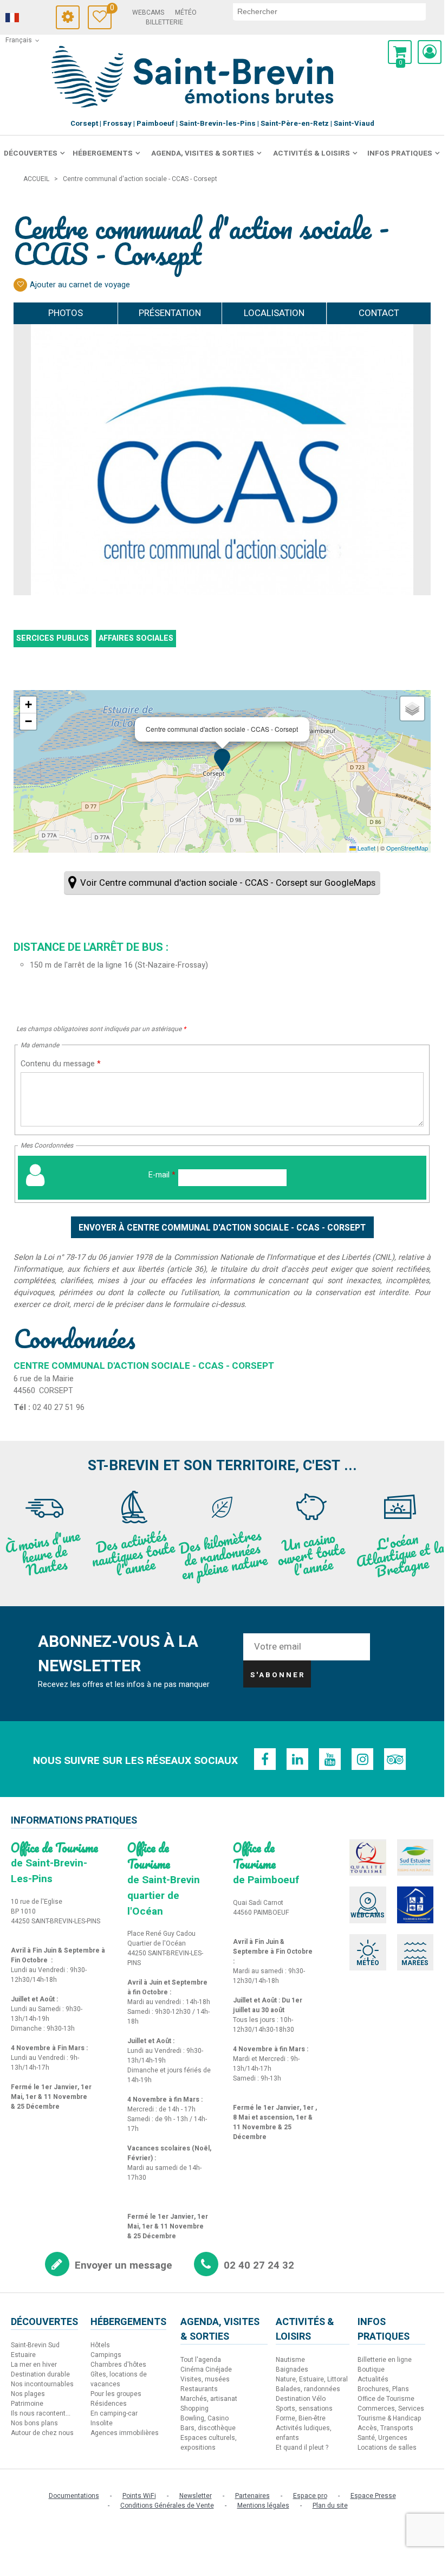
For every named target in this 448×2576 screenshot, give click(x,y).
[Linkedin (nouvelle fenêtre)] (297, 1759)
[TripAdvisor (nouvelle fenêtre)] (395, 1759)
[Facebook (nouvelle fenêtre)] (265, 1759)
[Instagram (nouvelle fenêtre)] (362, 1759)
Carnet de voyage (111, 9)
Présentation (170, 313)
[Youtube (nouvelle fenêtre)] (330, 1759)
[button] (400, 52)
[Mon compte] (430, 52)
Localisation (274, 313)
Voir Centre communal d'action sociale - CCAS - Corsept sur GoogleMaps (228, 883)
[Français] (27, 18)
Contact (379, 313)
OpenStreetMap (407, 848)
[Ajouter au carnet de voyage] (20, 285)
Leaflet (366, 848)
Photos (66, 313)
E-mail (162, 1175)
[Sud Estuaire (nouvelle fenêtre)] (415, 1858)
